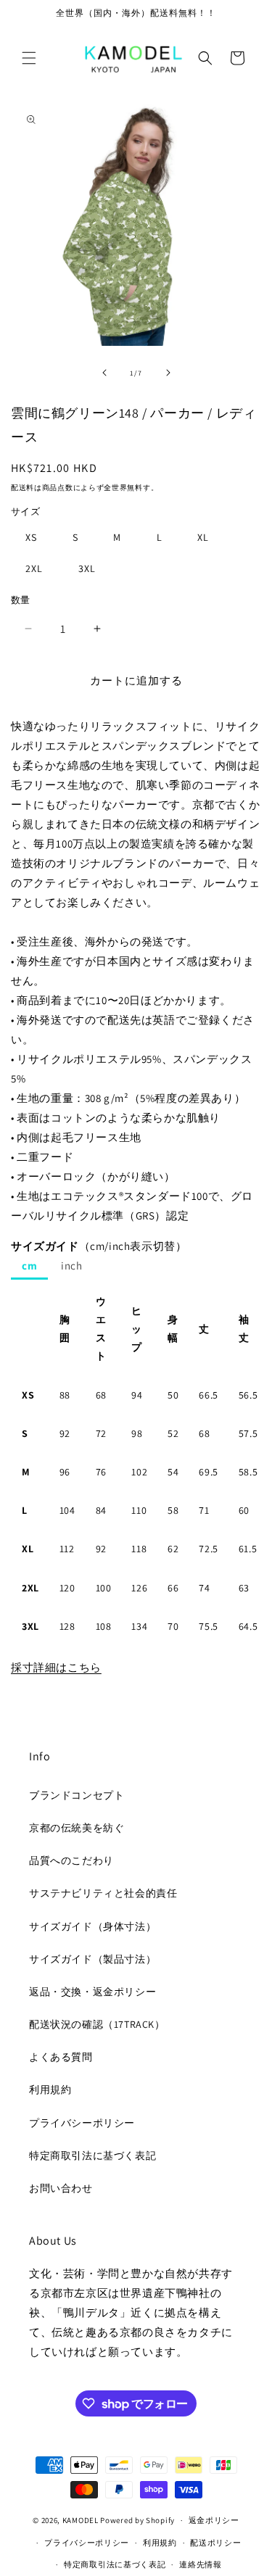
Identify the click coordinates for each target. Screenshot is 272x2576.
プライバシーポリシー (82, 2123)
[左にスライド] (104, 373)
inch (71, 1266)
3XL (87, 568)
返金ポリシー (214, 2520)
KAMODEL (81, 2520)
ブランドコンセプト (77, 1795)
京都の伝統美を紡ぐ (77, 1828)
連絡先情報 (201, 2564)
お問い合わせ (61, 2188)
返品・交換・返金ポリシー (92, 1992)
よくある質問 (61, 2057)
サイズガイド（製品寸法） (92, 1959)
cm (29, 1266)
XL (203, 537)
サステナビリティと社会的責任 (103, 1893)
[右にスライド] (168, 373)
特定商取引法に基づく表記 (92, 2155)
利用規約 (50, 2090)
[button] (29, 58)
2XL (34, 568)
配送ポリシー (215, 2543)
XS (31, 537)
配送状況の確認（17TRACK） (97, 2024)
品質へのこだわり (71, 1860)
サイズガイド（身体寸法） (92, 1926)
